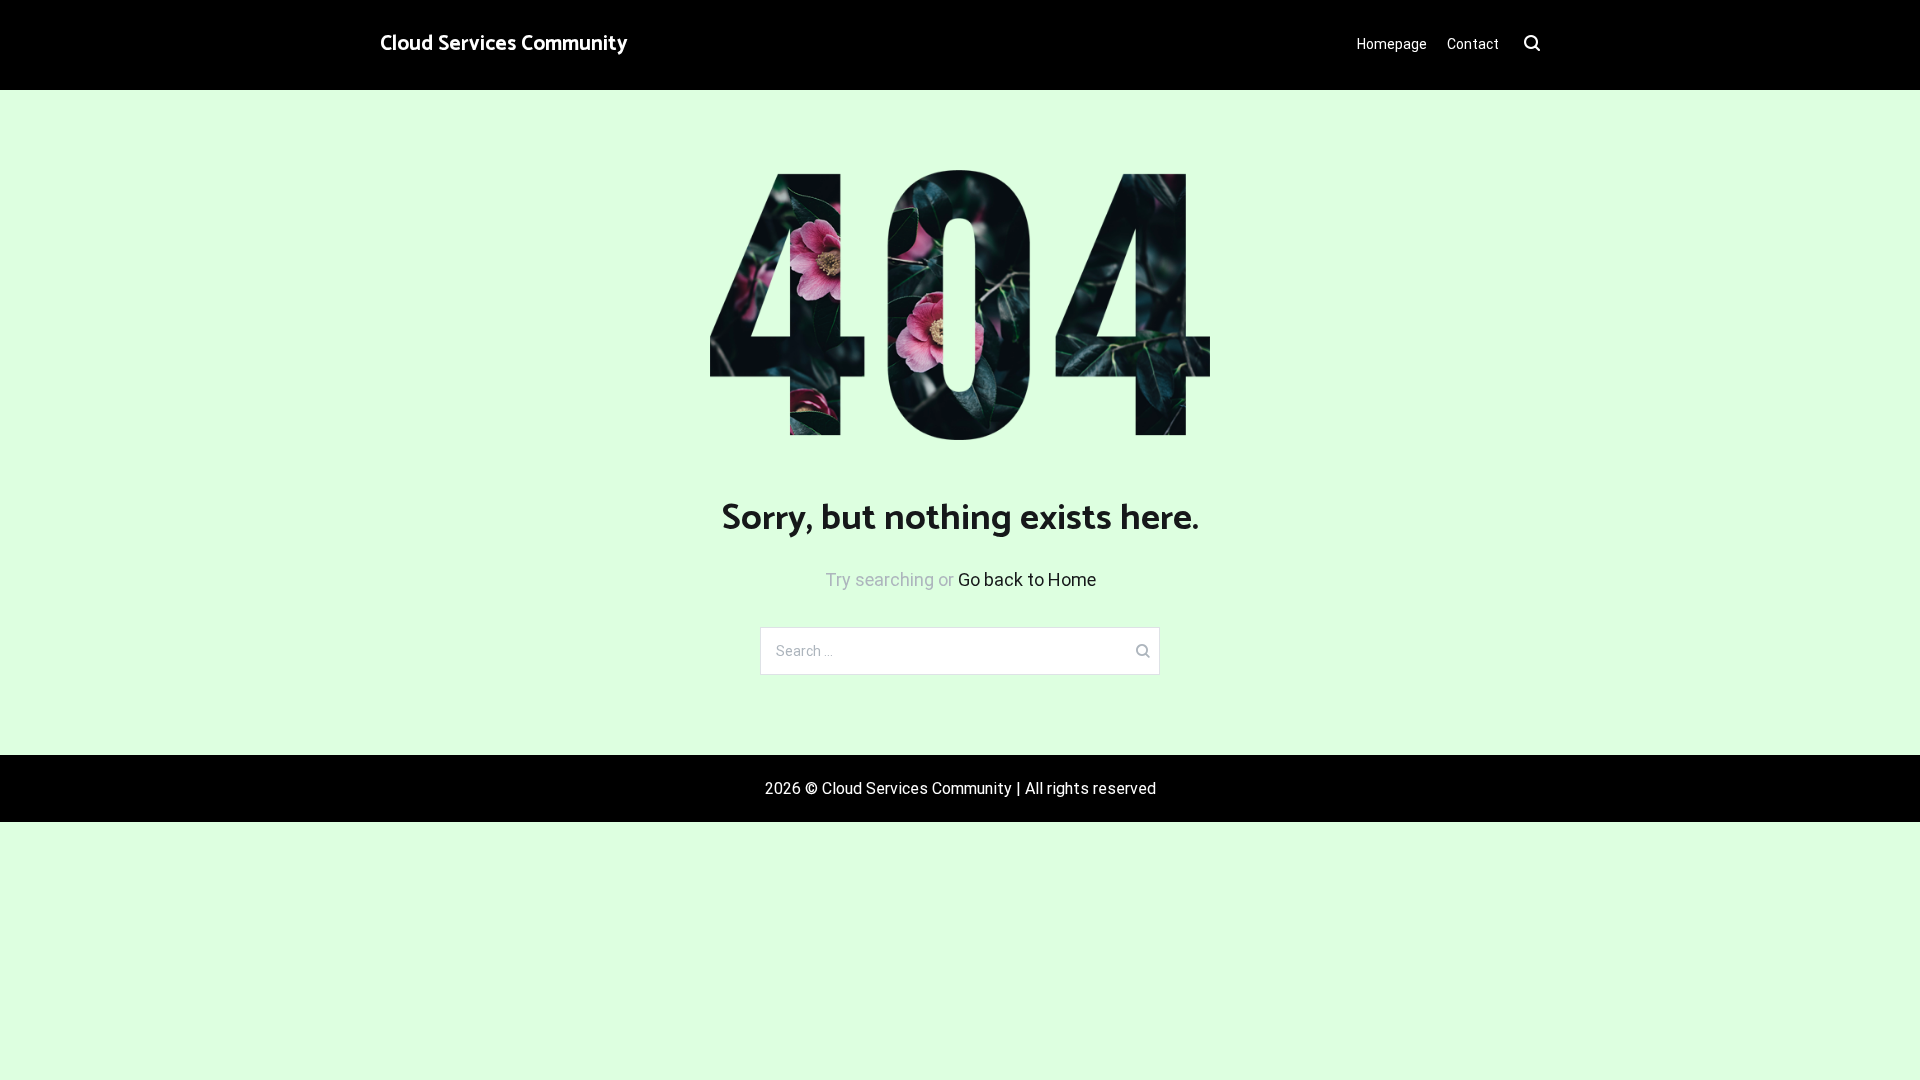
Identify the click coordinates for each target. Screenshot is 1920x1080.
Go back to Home (1027, 579)
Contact (1473, 44)
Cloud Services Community (504, 44)
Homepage (1392, 44)
